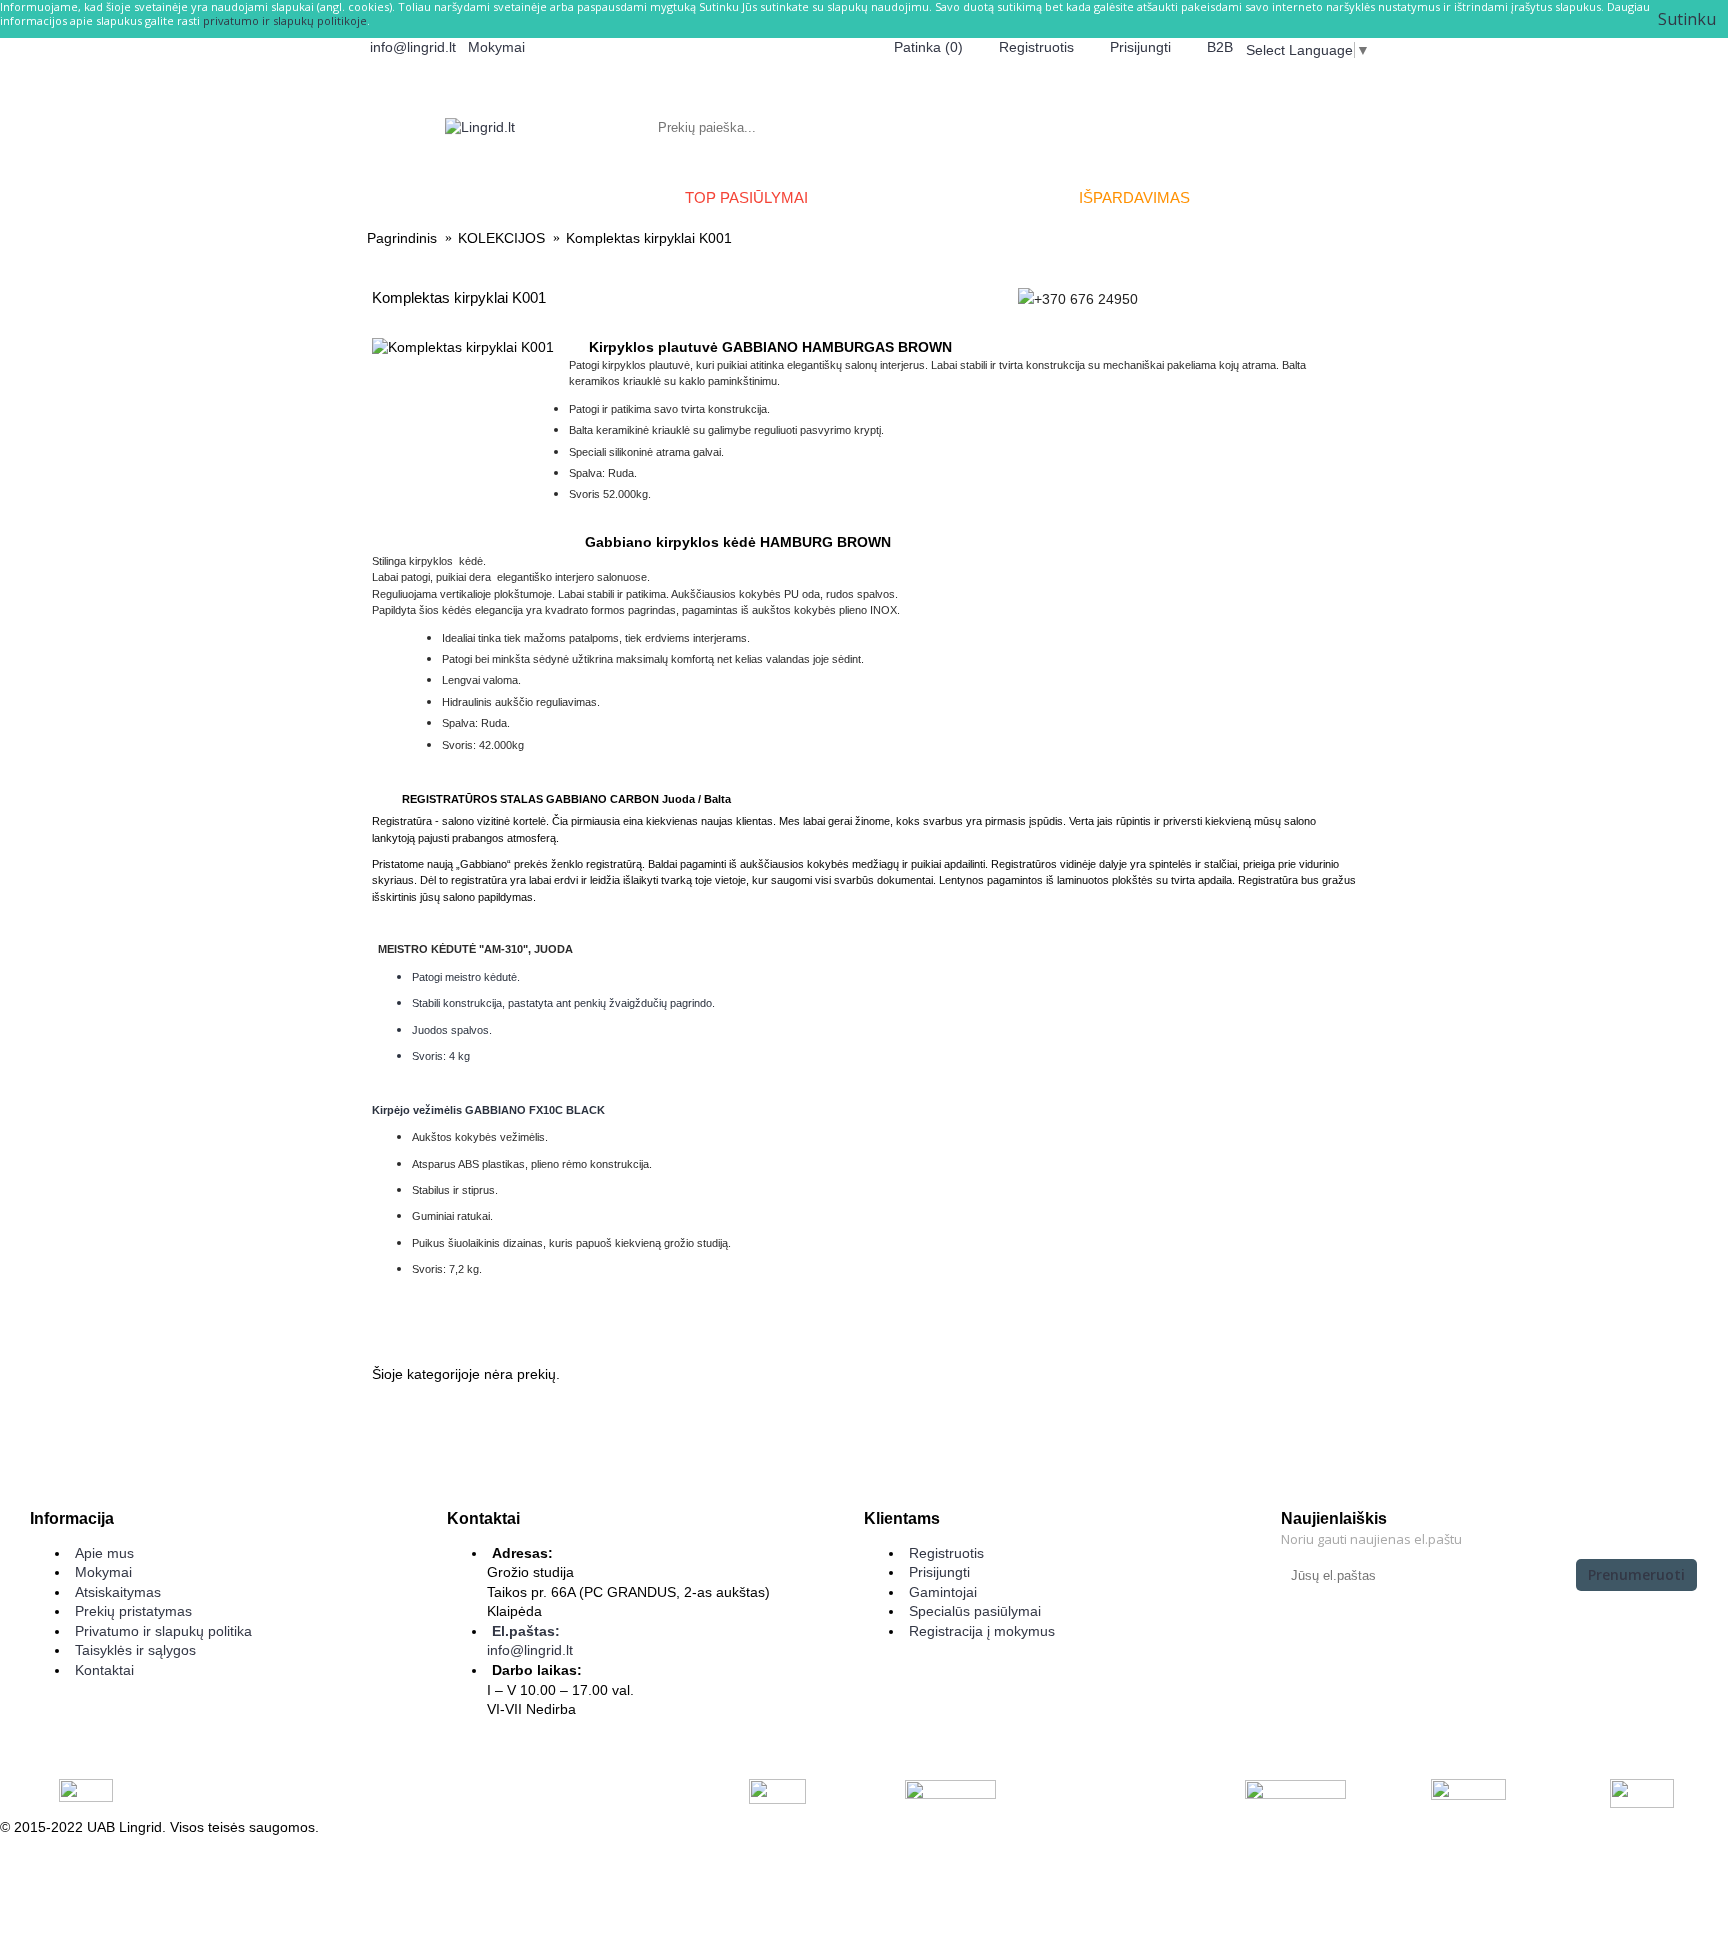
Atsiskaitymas (118, 1592)
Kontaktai (104, 1670)
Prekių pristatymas (133, 1611)
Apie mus (104, 1553)
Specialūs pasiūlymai (975, 1611)
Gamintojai (943, 1592)
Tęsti (1328, 1436)
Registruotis (946, 1553)
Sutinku (1687, 19)
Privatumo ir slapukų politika (163, 1631)
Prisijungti (939, 1572)
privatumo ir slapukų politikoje (285, 20)
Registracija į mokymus (982, 1631)
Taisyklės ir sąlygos (135, 1650)
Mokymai (103, 1572)
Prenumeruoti (1636, 1574)
